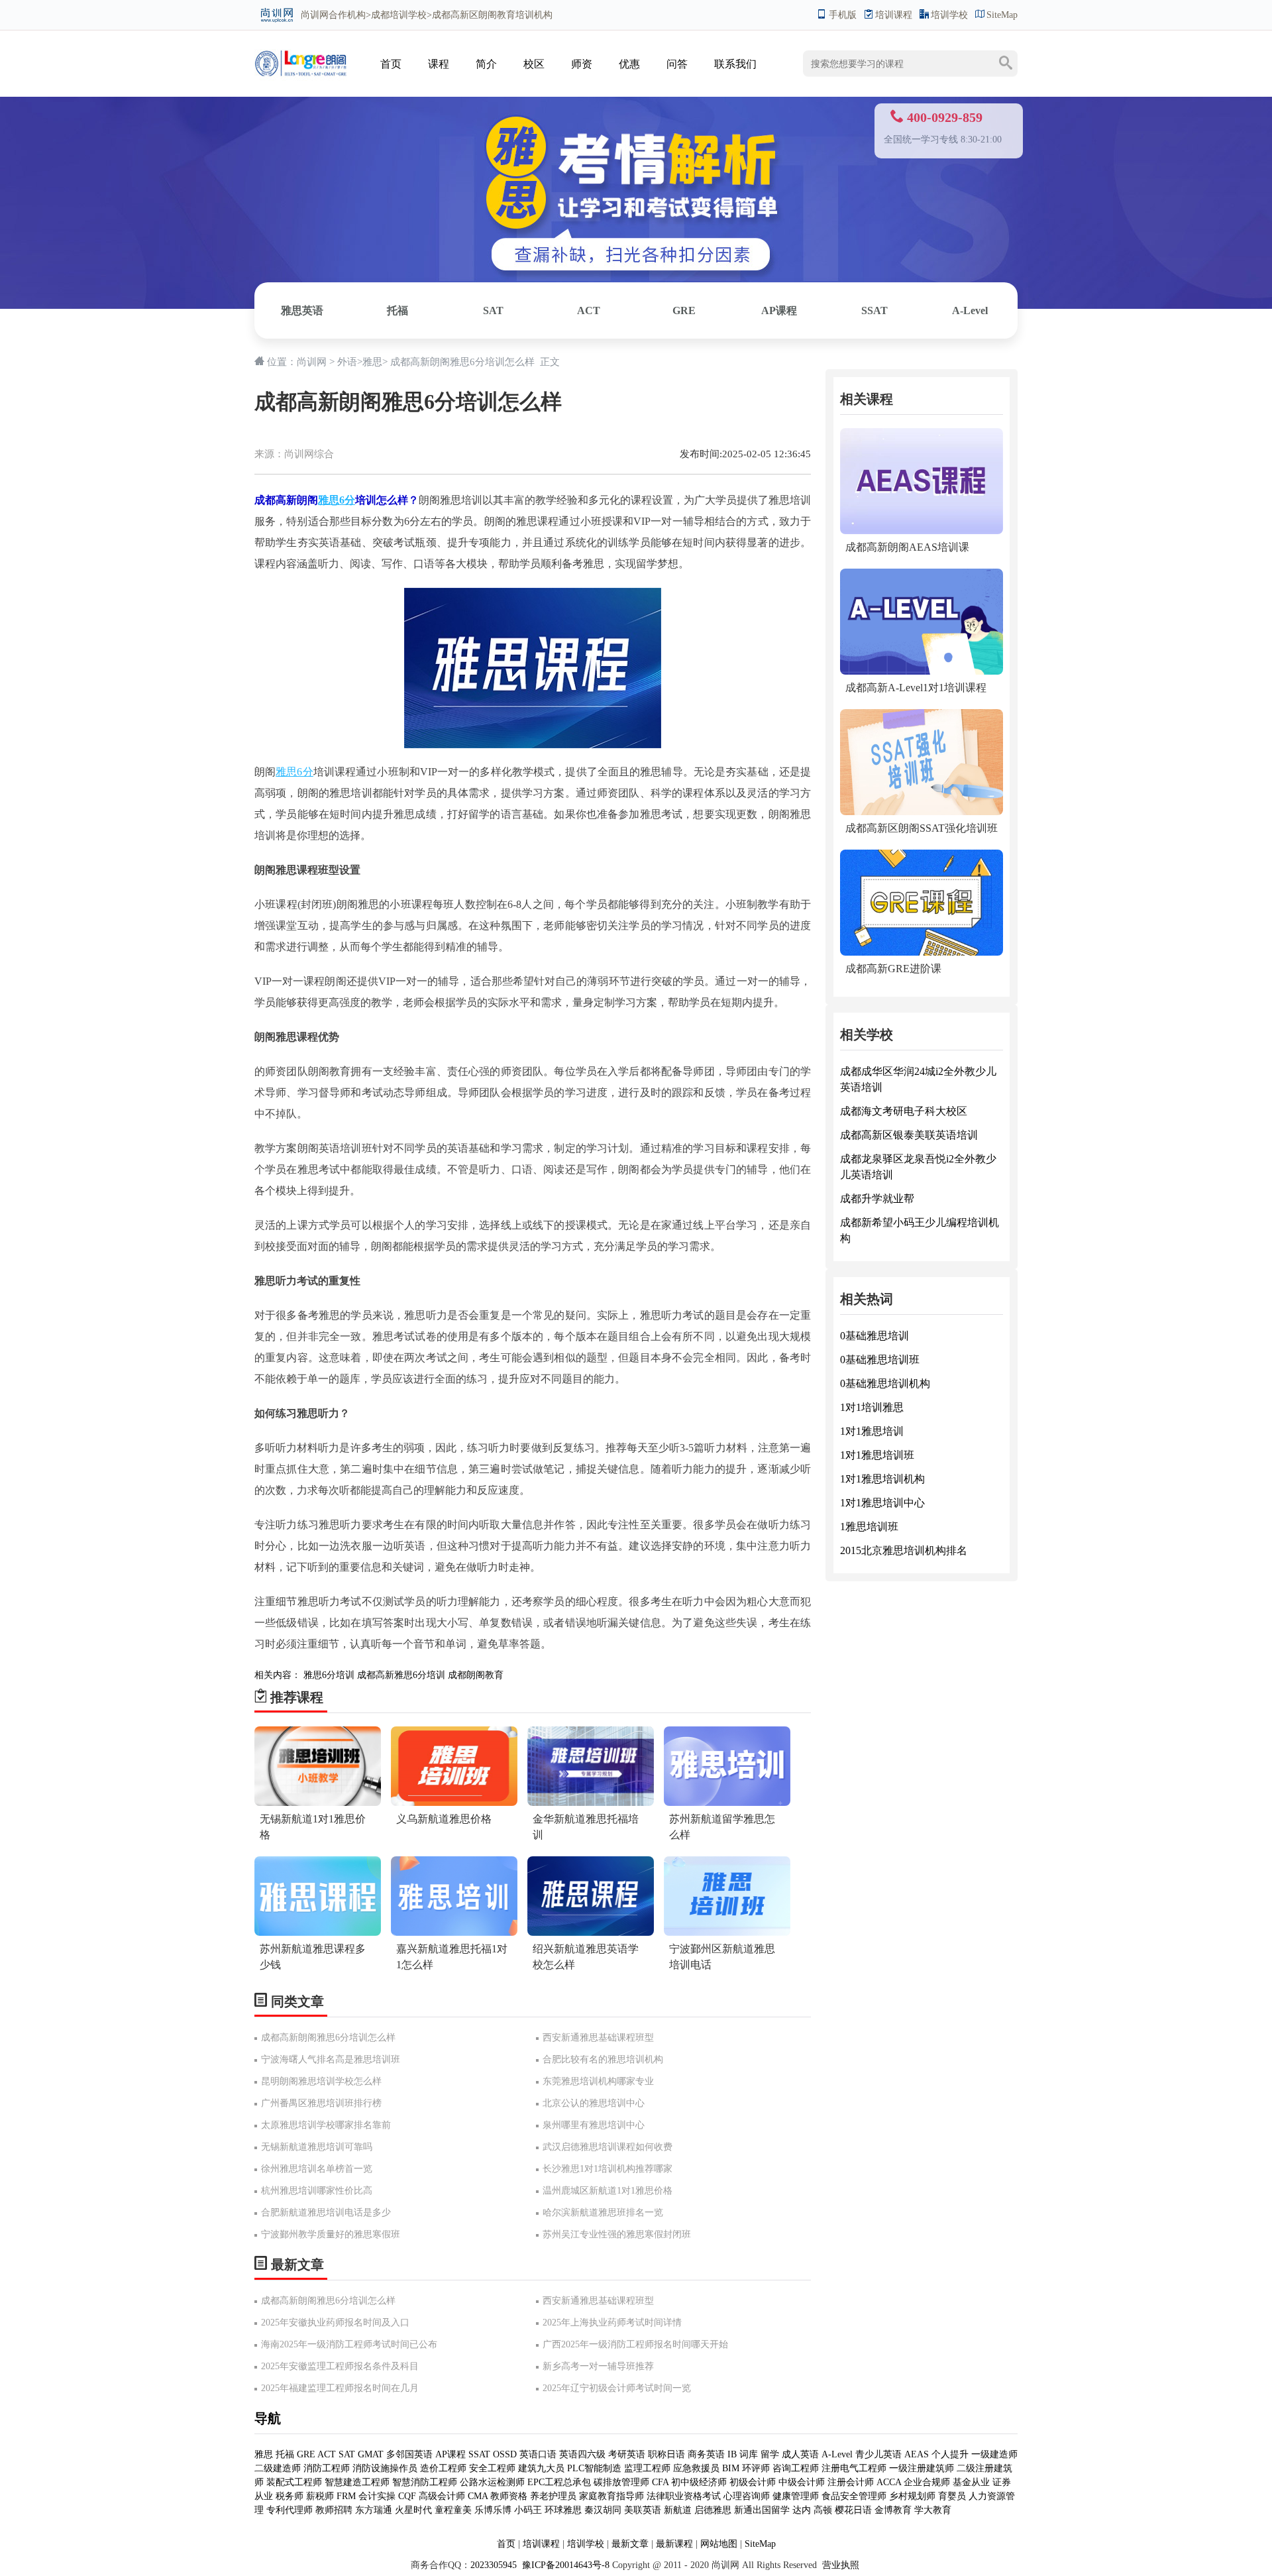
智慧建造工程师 (357, 2482)
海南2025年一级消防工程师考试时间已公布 (349, 2344)
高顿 (823, 2510)
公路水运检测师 (492, 2482)
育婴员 (952, 2496)
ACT (589, 310)
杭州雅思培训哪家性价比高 (317, 2191)
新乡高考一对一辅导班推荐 (598, 2366)
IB (732, 2454)
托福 (397, 310)
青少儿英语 (878, 2454)
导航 (268, 2418)
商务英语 (706, 2454)
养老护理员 (553, 2496)
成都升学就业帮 (877, 1199)
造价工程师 (443, 2468)
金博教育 (893, 2510)
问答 (677, 64)
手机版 (843, 15)
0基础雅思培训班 (880, 1360)
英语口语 (539, 2454)
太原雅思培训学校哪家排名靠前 (326, 2125)
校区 (534, 64)
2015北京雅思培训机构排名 (904, 1550)
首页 (391, 64)
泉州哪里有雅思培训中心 (594, 2125)
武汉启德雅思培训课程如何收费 (608, 2147)
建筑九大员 (541, 2468)
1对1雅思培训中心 (882, 1503)
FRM (346, 2496)
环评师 (756, 2468)
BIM (731, 2468)
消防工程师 (327, 2468)
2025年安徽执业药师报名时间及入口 (335, 2323)
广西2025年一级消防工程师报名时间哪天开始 (635, 2344)
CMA (478, 2496)
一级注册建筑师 (922, 2468)
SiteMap (1002, 15)
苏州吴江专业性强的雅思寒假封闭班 (617, 2234)
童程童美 (453, 2510)
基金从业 (971, 2482)
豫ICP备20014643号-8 (564, 2565)
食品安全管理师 (854, 2496)
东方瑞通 (374, 2510)
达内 (802, 2510)
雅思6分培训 (329, 1675)
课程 (439, 64)
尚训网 (315, 15)
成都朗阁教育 (476, 1675)
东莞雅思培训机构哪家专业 (598, 2081)
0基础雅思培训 (874, 1336)
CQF (407, 2496)
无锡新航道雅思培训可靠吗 (317, 2147)
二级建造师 (278, 2468)
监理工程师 (647, 2468)
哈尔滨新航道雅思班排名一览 (603, 2212)
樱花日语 (853, 2510)
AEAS (917, 2454)
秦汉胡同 (603, 2510)
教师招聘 (334, 2510)
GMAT (371, 2454)
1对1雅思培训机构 (882, 1479)
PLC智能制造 (594, 2468)
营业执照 (841, 2565)
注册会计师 (851, 2482)
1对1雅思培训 (872, 1431)
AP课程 (779, 310)
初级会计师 (753, 2482)
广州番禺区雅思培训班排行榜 (321, 2103)
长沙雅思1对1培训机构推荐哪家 (608, 2169)
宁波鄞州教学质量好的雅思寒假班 (331, 2234)
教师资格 (509, 2496)
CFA (660, 2482)
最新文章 (630, 2544)
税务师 (290, 2496)
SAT (493, 310)
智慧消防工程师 (425, 2482)
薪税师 (320, 2496)
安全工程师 (492, 2468)
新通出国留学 (762, 2510)
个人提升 (950, 2454)
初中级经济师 (699, 2482)
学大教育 (933, 2510)
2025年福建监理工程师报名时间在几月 (340, 2388)
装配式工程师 (294, 2482)
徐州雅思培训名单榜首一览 (317, 2169)
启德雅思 (713, 2510)
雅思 (372, 362)
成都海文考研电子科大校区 (904, 1111)
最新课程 (674, 2544)
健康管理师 (796, 2496)
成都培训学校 (399, 15)
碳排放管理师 (621, 2482)
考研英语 (627, 2454)
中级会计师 (802, 2482)
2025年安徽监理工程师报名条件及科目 (340, 2366)
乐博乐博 (493, 2510)
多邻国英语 (409, 2454)
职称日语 (666, 2454)
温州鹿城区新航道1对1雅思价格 (608, 2191)
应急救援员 (696, 2468)
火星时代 (413, 2510)
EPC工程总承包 (559, 2482)
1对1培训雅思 (872, 1407)
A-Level (970, 310)
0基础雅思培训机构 (885, 1383)
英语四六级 (582, 2454)
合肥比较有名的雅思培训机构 (603, 2059)
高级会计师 (442, 2496)
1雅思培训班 (869, 1527)
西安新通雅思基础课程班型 (598, 2038)
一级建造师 (994, 2454)
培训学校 (949, 15)
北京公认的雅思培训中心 (594, 2103)
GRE (684, 310)
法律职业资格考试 (684, 2496)
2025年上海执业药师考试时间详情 (612, 2323)
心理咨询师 (747, 2496)
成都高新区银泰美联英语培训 (909, 1135)
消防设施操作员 (385, 2468)
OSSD (505, 2454)
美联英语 (643, 2510)
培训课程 (894, 15)
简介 (486, 64)
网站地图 (719, 2544)
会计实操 (377, 2496)
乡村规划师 (912, 2496)
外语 (347, 362)
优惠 (629, 64)
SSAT (874, 310)
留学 (770, 2454)
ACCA (889, 2482)
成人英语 (800, 2454)
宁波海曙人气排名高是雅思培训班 (331, 2059)
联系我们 (735, 64)
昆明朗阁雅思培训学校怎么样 (321, 2081)
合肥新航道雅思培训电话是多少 (326, 2212)
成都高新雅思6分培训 (401, 1675)
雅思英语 (302, 310)
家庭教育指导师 (611, 2496)
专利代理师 (290, 2510)
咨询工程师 (796, 2468)
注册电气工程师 (854, 2468)
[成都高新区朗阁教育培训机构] (301, 51)
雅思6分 (337, 500)
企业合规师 (927, 2482)
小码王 (528, 2510)
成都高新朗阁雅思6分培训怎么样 (328, 2038)
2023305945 (494, 2565)
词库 (749, 2454)
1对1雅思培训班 (877, 1455)
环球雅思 (563, 2510)
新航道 (678, 2510)
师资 (582, 64)
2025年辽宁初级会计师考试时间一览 (617, 2388)
